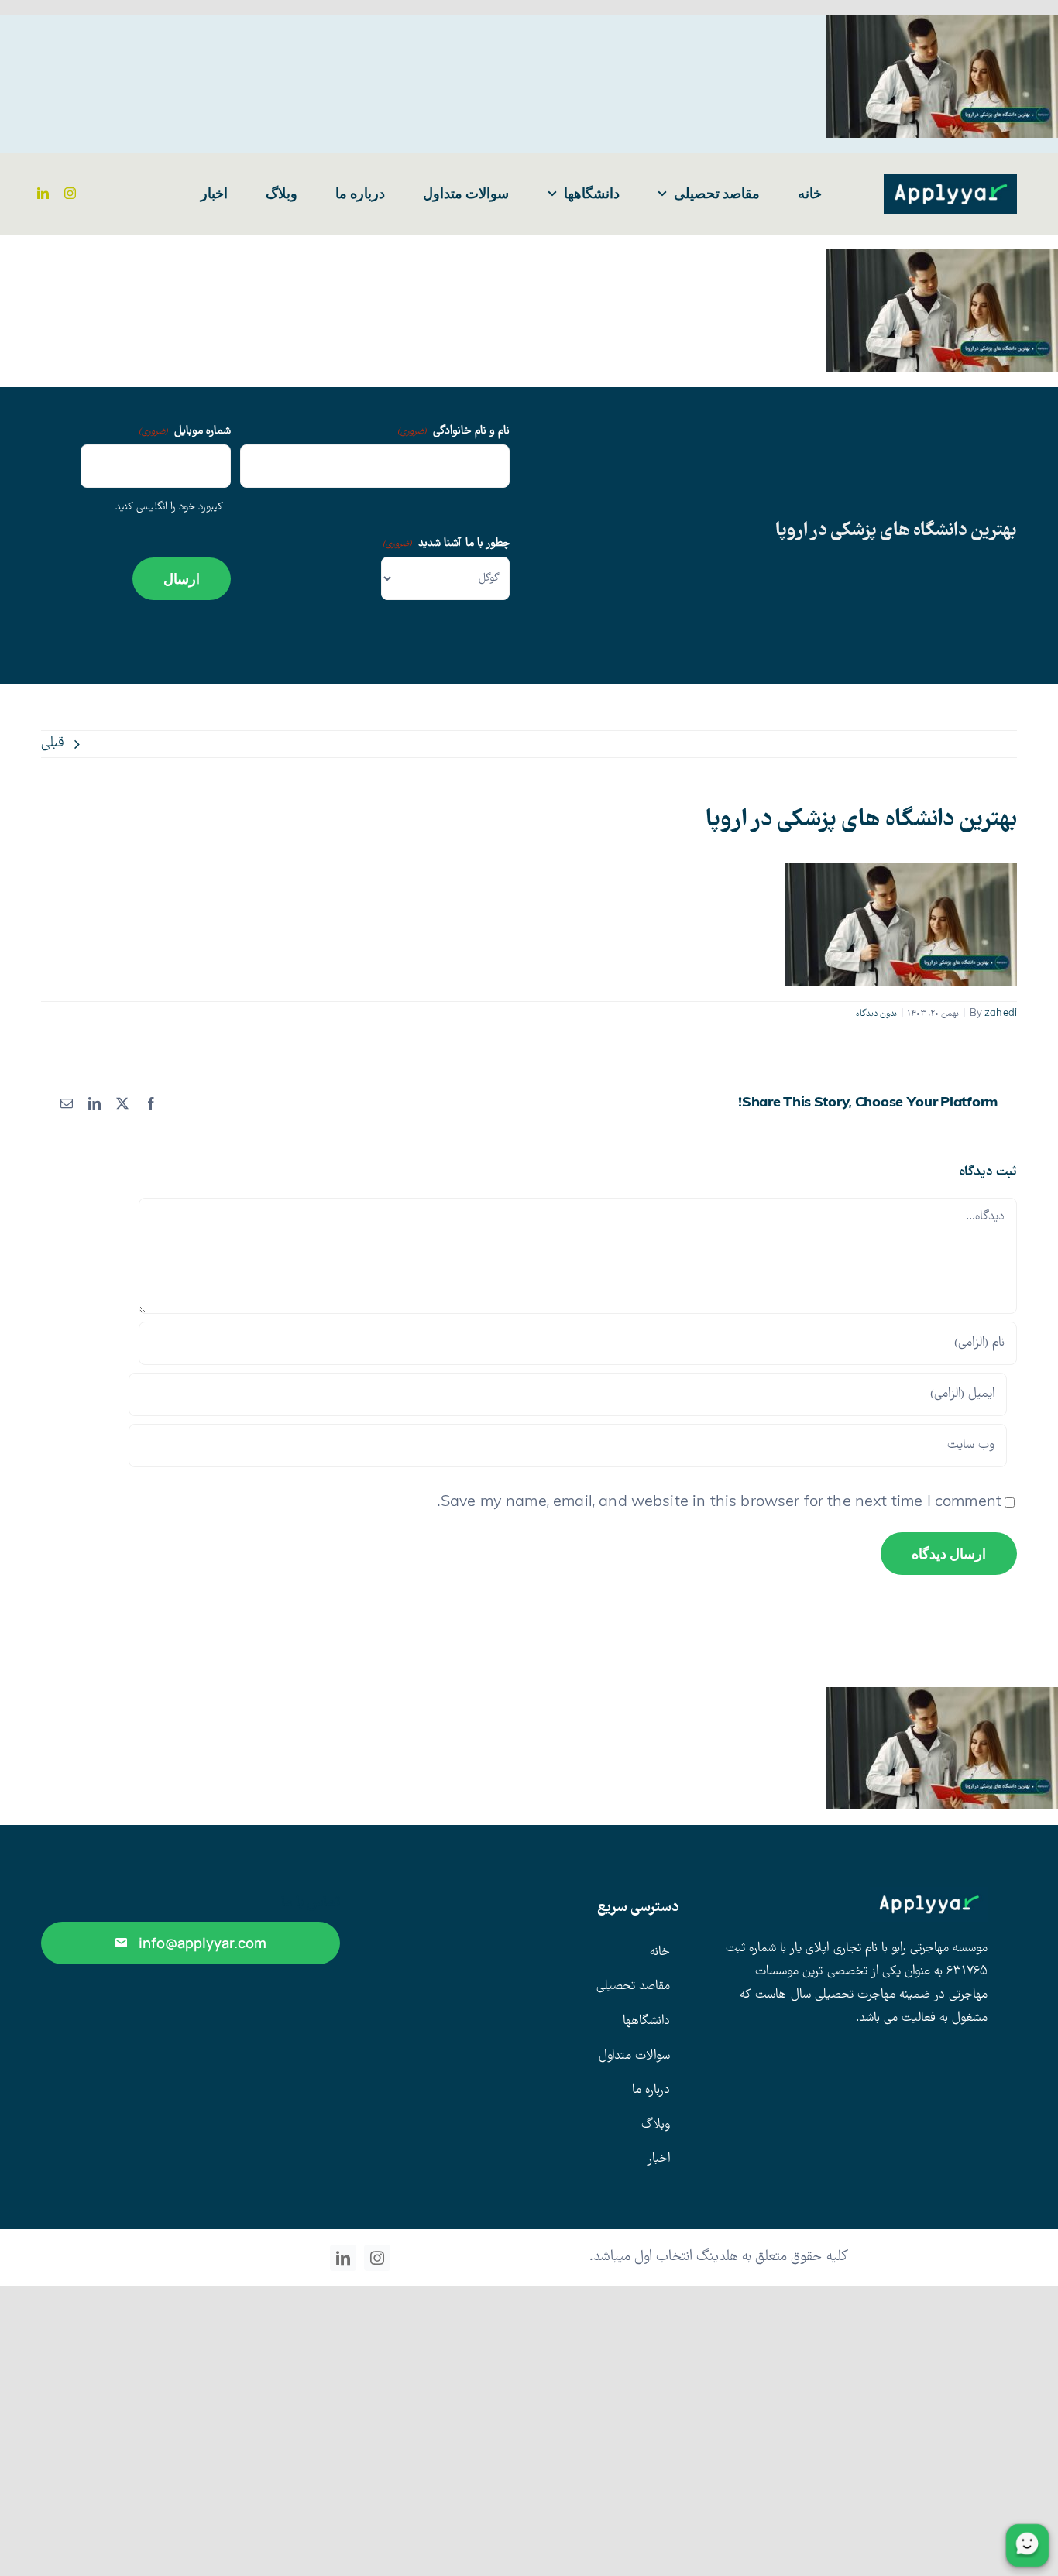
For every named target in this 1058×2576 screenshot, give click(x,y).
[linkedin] (43, 193)
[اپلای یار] (950, 182)
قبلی (53, 744)
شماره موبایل (185, 431)
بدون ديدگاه (876, 1014)
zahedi (1001, 1014)
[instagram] (70, 193)
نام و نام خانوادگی (453, 431)
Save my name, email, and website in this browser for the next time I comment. (719, 1503)
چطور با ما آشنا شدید (446, 544)
